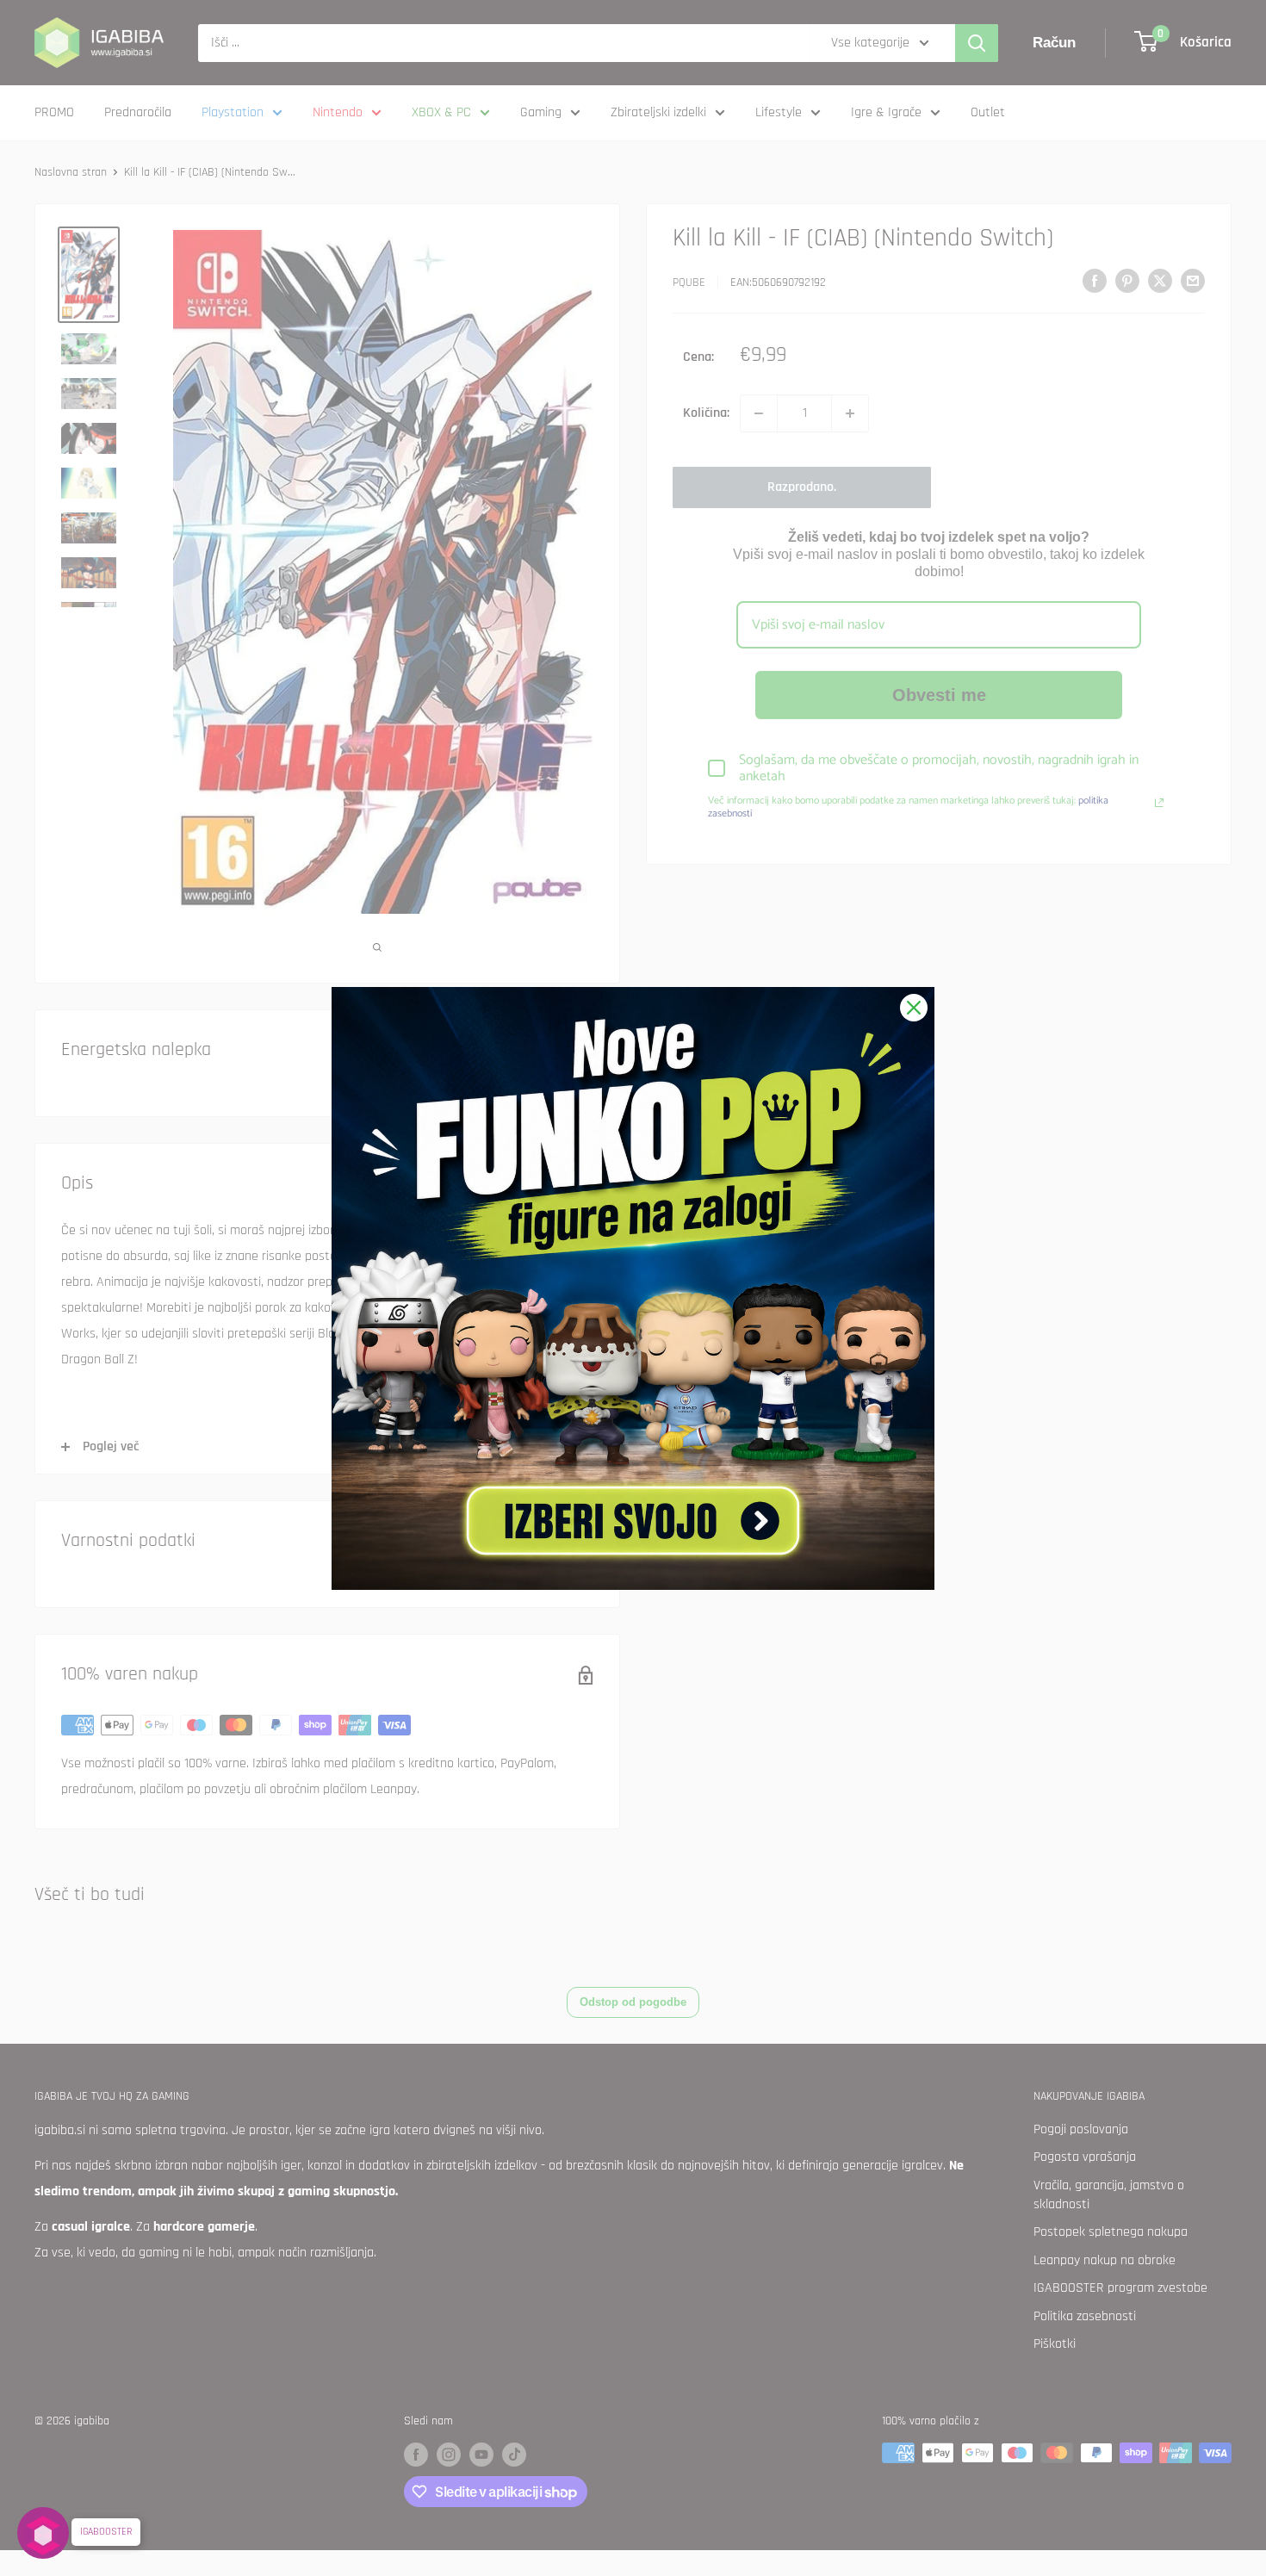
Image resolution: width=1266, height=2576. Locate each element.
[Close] (914, 1008)
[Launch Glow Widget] (43, 2533)
